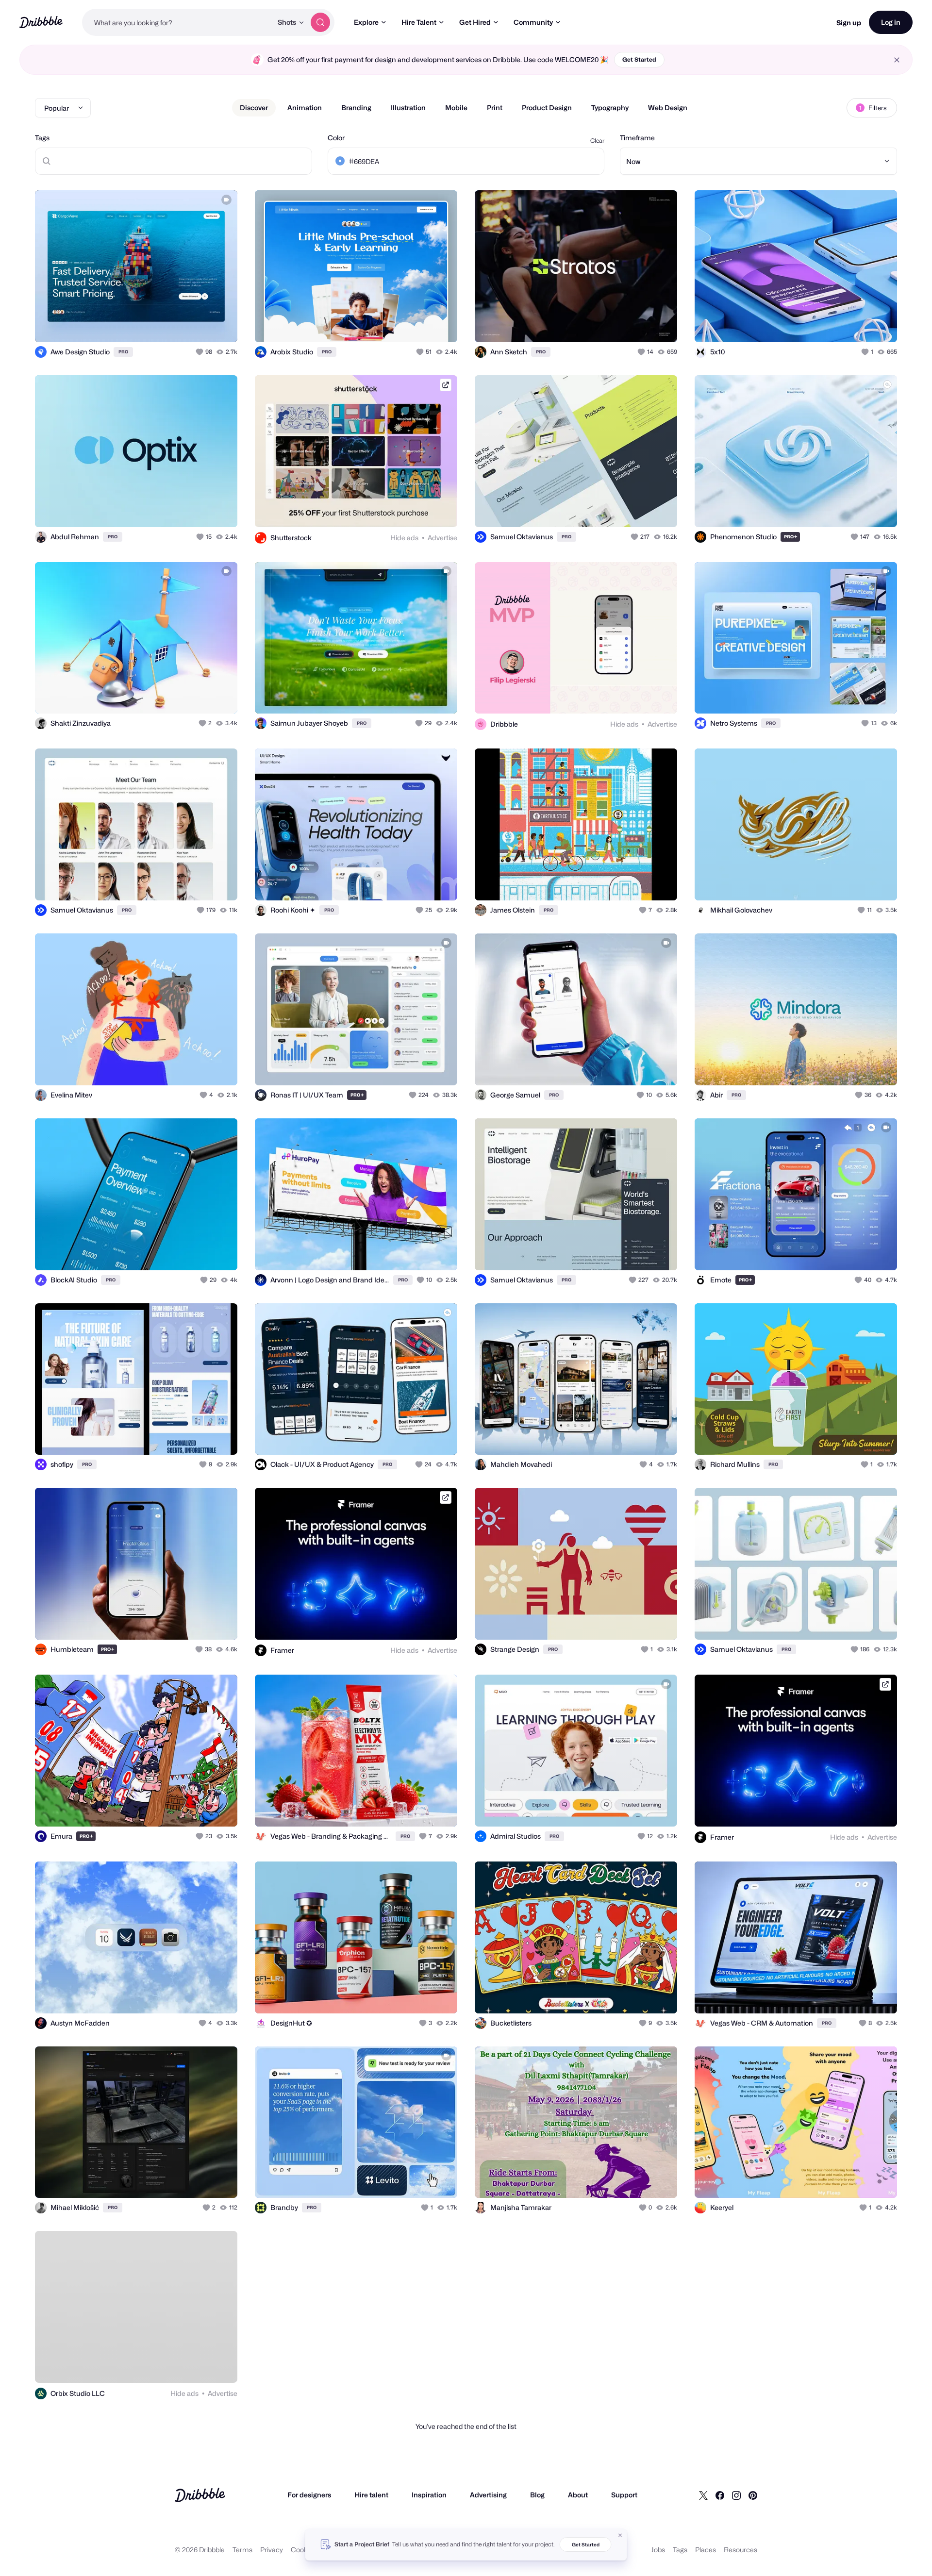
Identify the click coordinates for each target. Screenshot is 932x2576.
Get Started (639, 59)
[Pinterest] (753, 2495)
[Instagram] (736, 2495)
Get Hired (475, 22)
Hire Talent (419, 22)
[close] (897, 60)
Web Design (668, 108)
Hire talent (371, 2495)
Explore (366, 22)
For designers (309, 2495)
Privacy (272, 2550)
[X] (703, 2495)
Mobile (456, 108)
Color (336, 138)
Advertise (442, 538)
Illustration (408, 108)
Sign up (849, 23)
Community (533, 22)
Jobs (658, 2550)
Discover (254, 108)
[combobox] (177, 22)
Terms (242, 2550)
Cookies (304, 2550)
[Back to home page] (41, 22)
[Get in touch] (181, 324)
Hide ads (404, 538)
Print (495, 108)
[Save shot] (200, 324)
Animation (305, 108)
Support (624, 2495)
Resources (741, 2550)
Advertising (488, 2495)
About (578, 2495)
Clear (597, 141)
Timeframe (637, 138)
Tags (42, 138)
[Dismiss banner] (620, 2535)
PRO (123, 352)
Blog (537, 2495)
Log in (891, 22)
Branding (356, 108)
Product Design (547, 108)
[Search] (320, 22)
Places (706, 2550)
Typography (610, 108)
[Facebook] (720, 2495)
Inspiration (429, 2495)
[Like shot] (219, 324)
